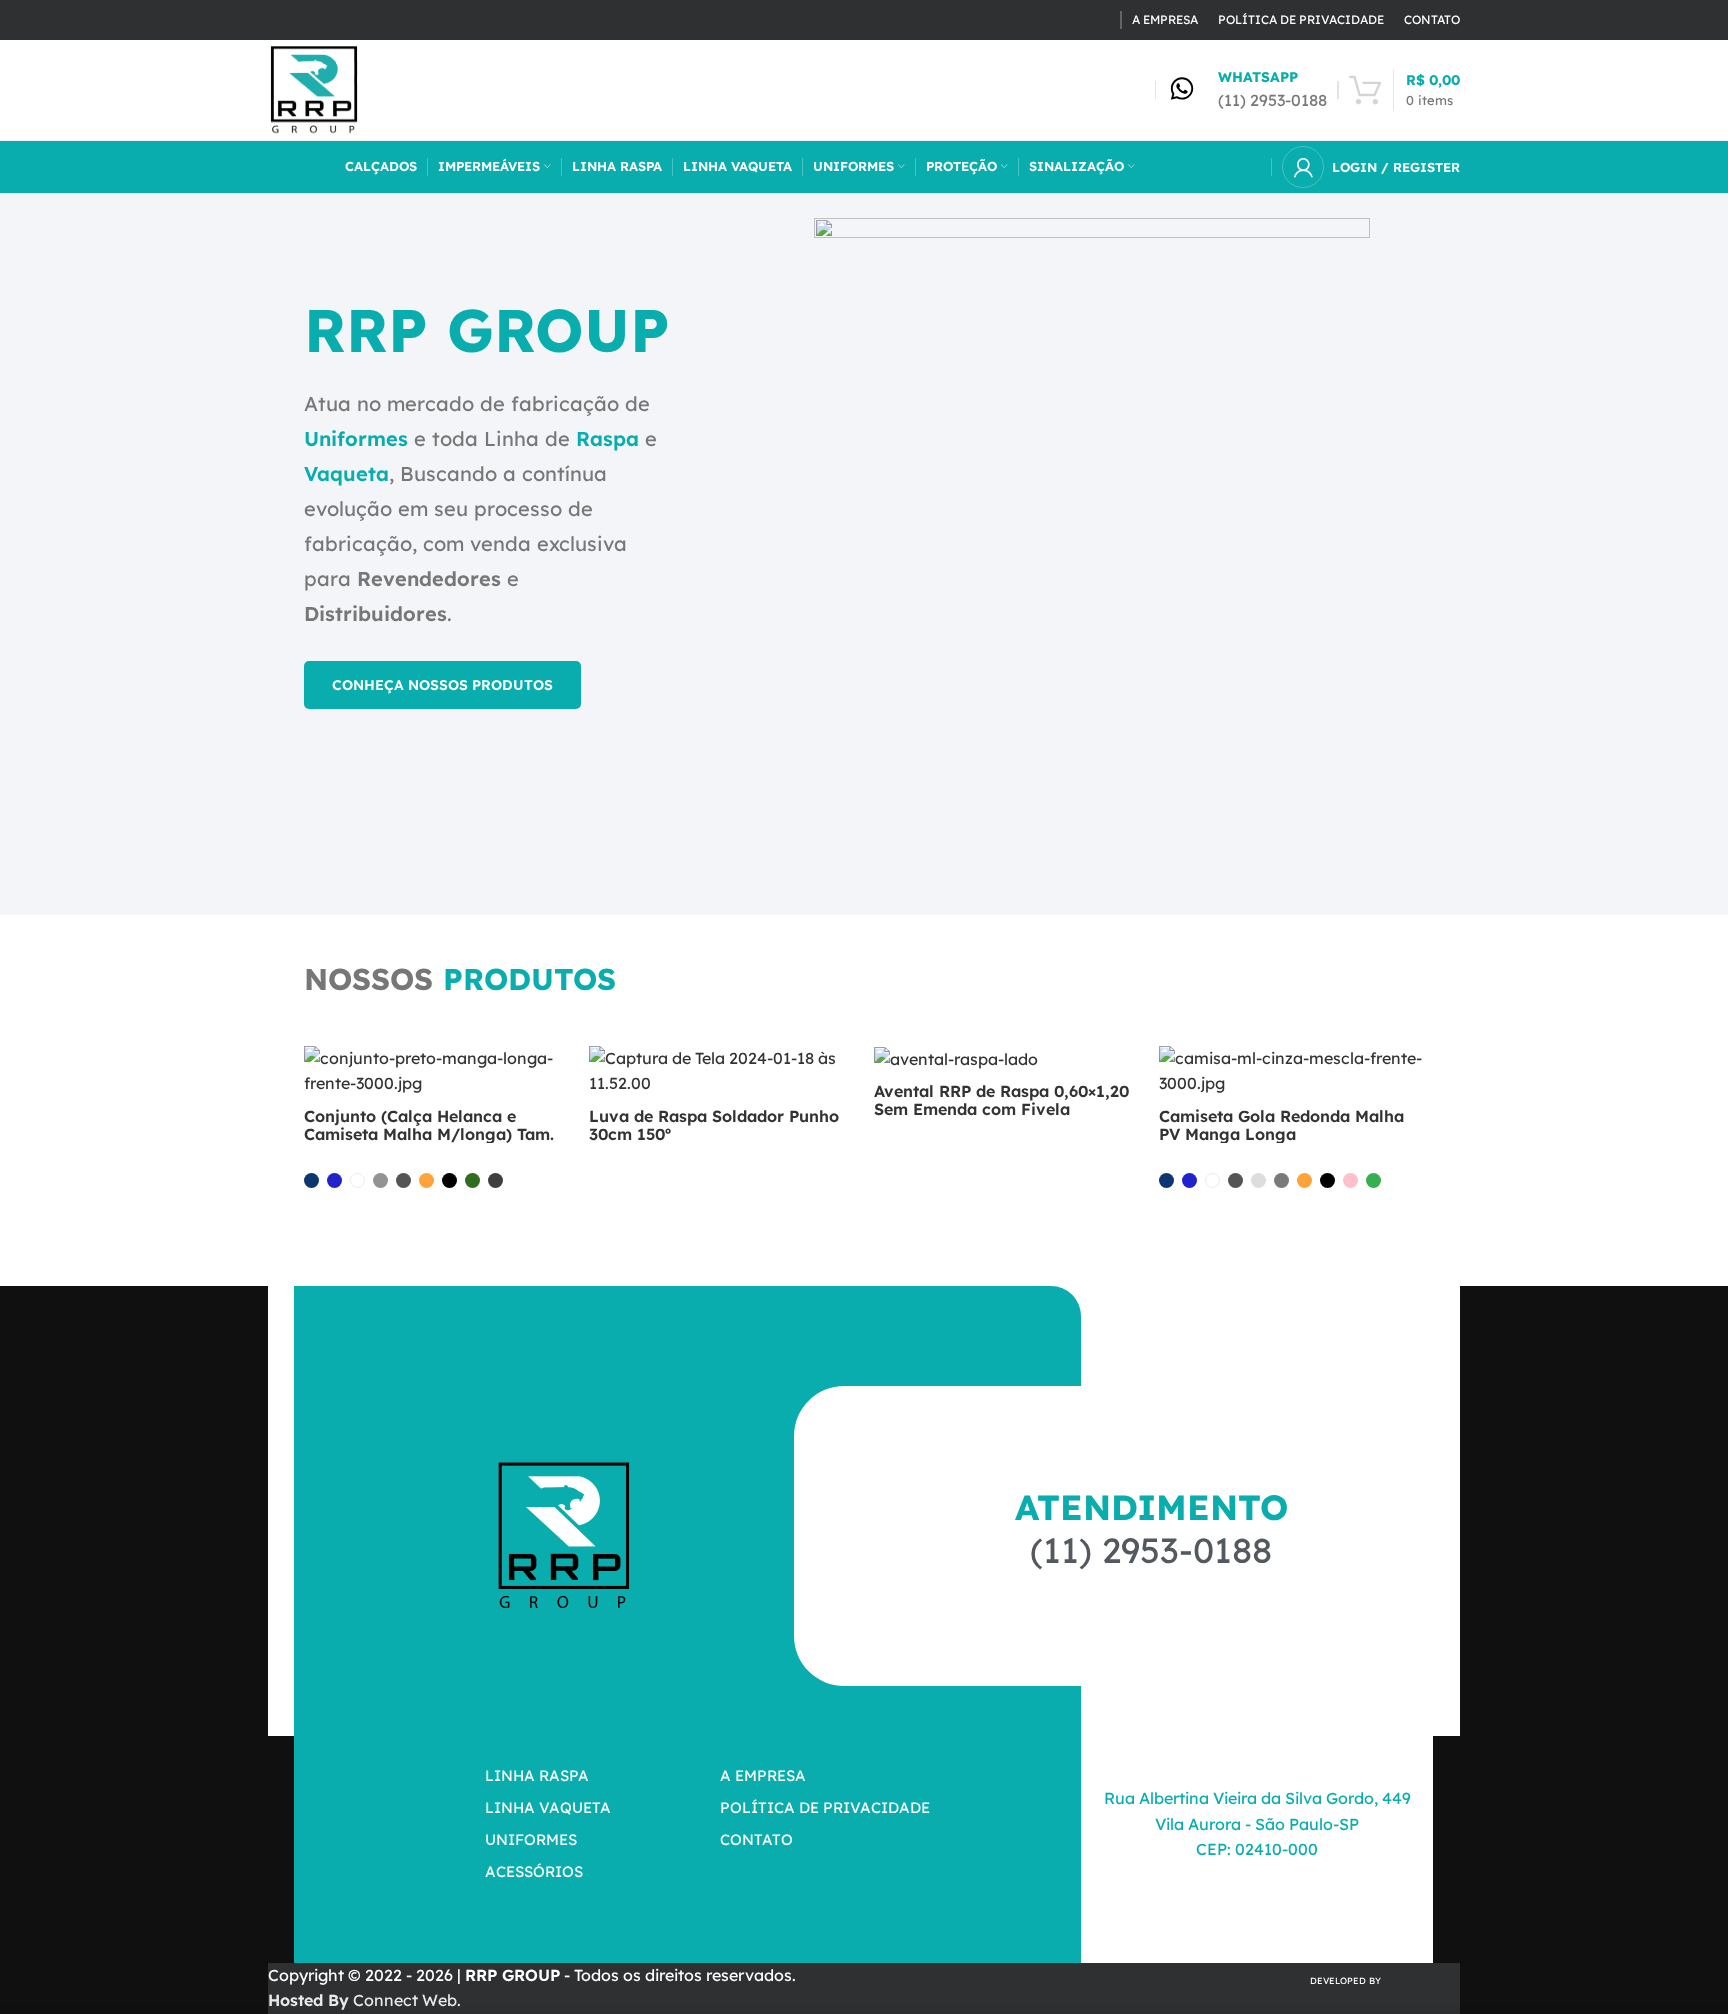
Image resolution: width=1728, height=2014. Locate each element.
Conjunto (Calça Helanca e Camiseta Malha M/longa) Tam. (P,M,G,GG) (429, 1134)
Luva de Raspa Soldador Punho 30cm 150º (714, 1125)
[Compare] (554, 1078)
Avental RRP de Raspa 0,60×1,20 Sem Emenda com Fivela (1001, 1100)
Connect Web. (364, 2000)
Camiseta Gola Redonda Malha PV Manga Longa (1281, 1125)
